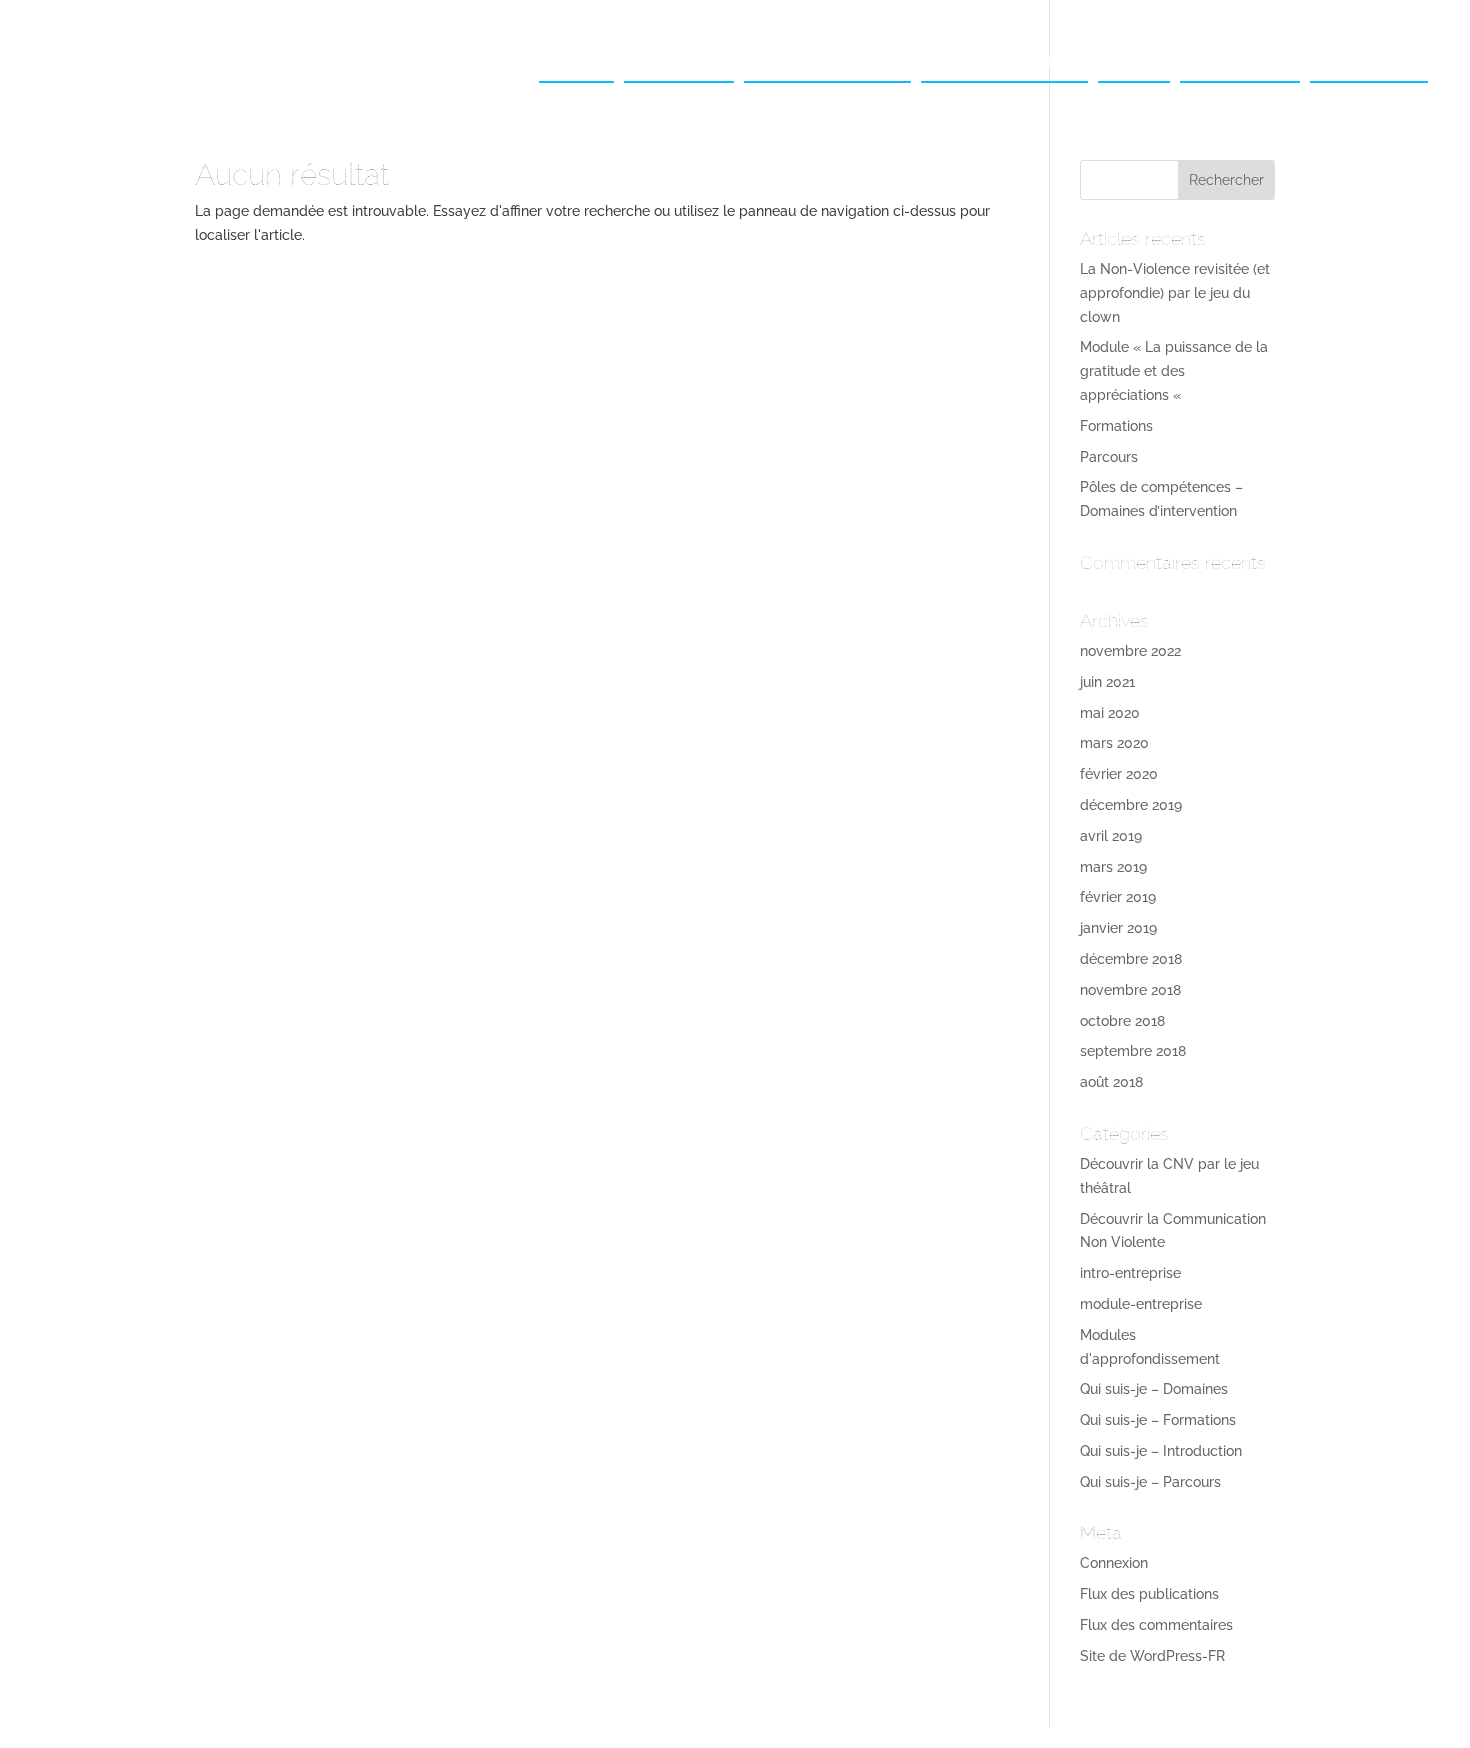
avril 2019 (1111, 836)
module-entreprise (1141, 1304)
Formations (1116, 426)
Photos (1134, 62)
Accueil (576, 62)
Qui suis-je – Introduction (1161, 1451)
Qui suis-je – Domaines (1154, 1389)
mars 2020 (1114, 743)
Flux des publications (1149, 1594)
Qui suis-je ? (679, 62)
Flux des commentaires (1156, 1625)
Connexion (1114, 1563)
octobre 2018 (1122, 1021)
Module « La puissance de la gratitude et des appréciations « (1174, 371)
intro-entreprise (1130, 1273)
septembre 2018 (1133, 1051)
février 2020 (1119, 774)
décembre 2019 (1131, 805)
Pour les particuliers (1004, 62)
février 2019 (1118, 897)
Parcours (1109, 457)
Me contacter (1369, 62)
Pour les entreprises (827, 62)
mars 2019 (1113, 867)
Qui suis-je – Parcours (1150, 1482)
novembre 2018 (1130, 990)
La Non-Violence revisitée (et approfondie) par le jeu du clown (1175, 293)
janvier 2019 (1118, 928)
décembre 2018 (1131, 959)
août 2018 (1111, 1082)
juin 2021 (1107, 682)
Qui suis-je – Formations (1158, 1420)
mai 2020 (1110, 713)
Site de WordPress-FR (1152, 1656)
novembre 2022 (1130, 651)
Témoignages (1240, 62)
